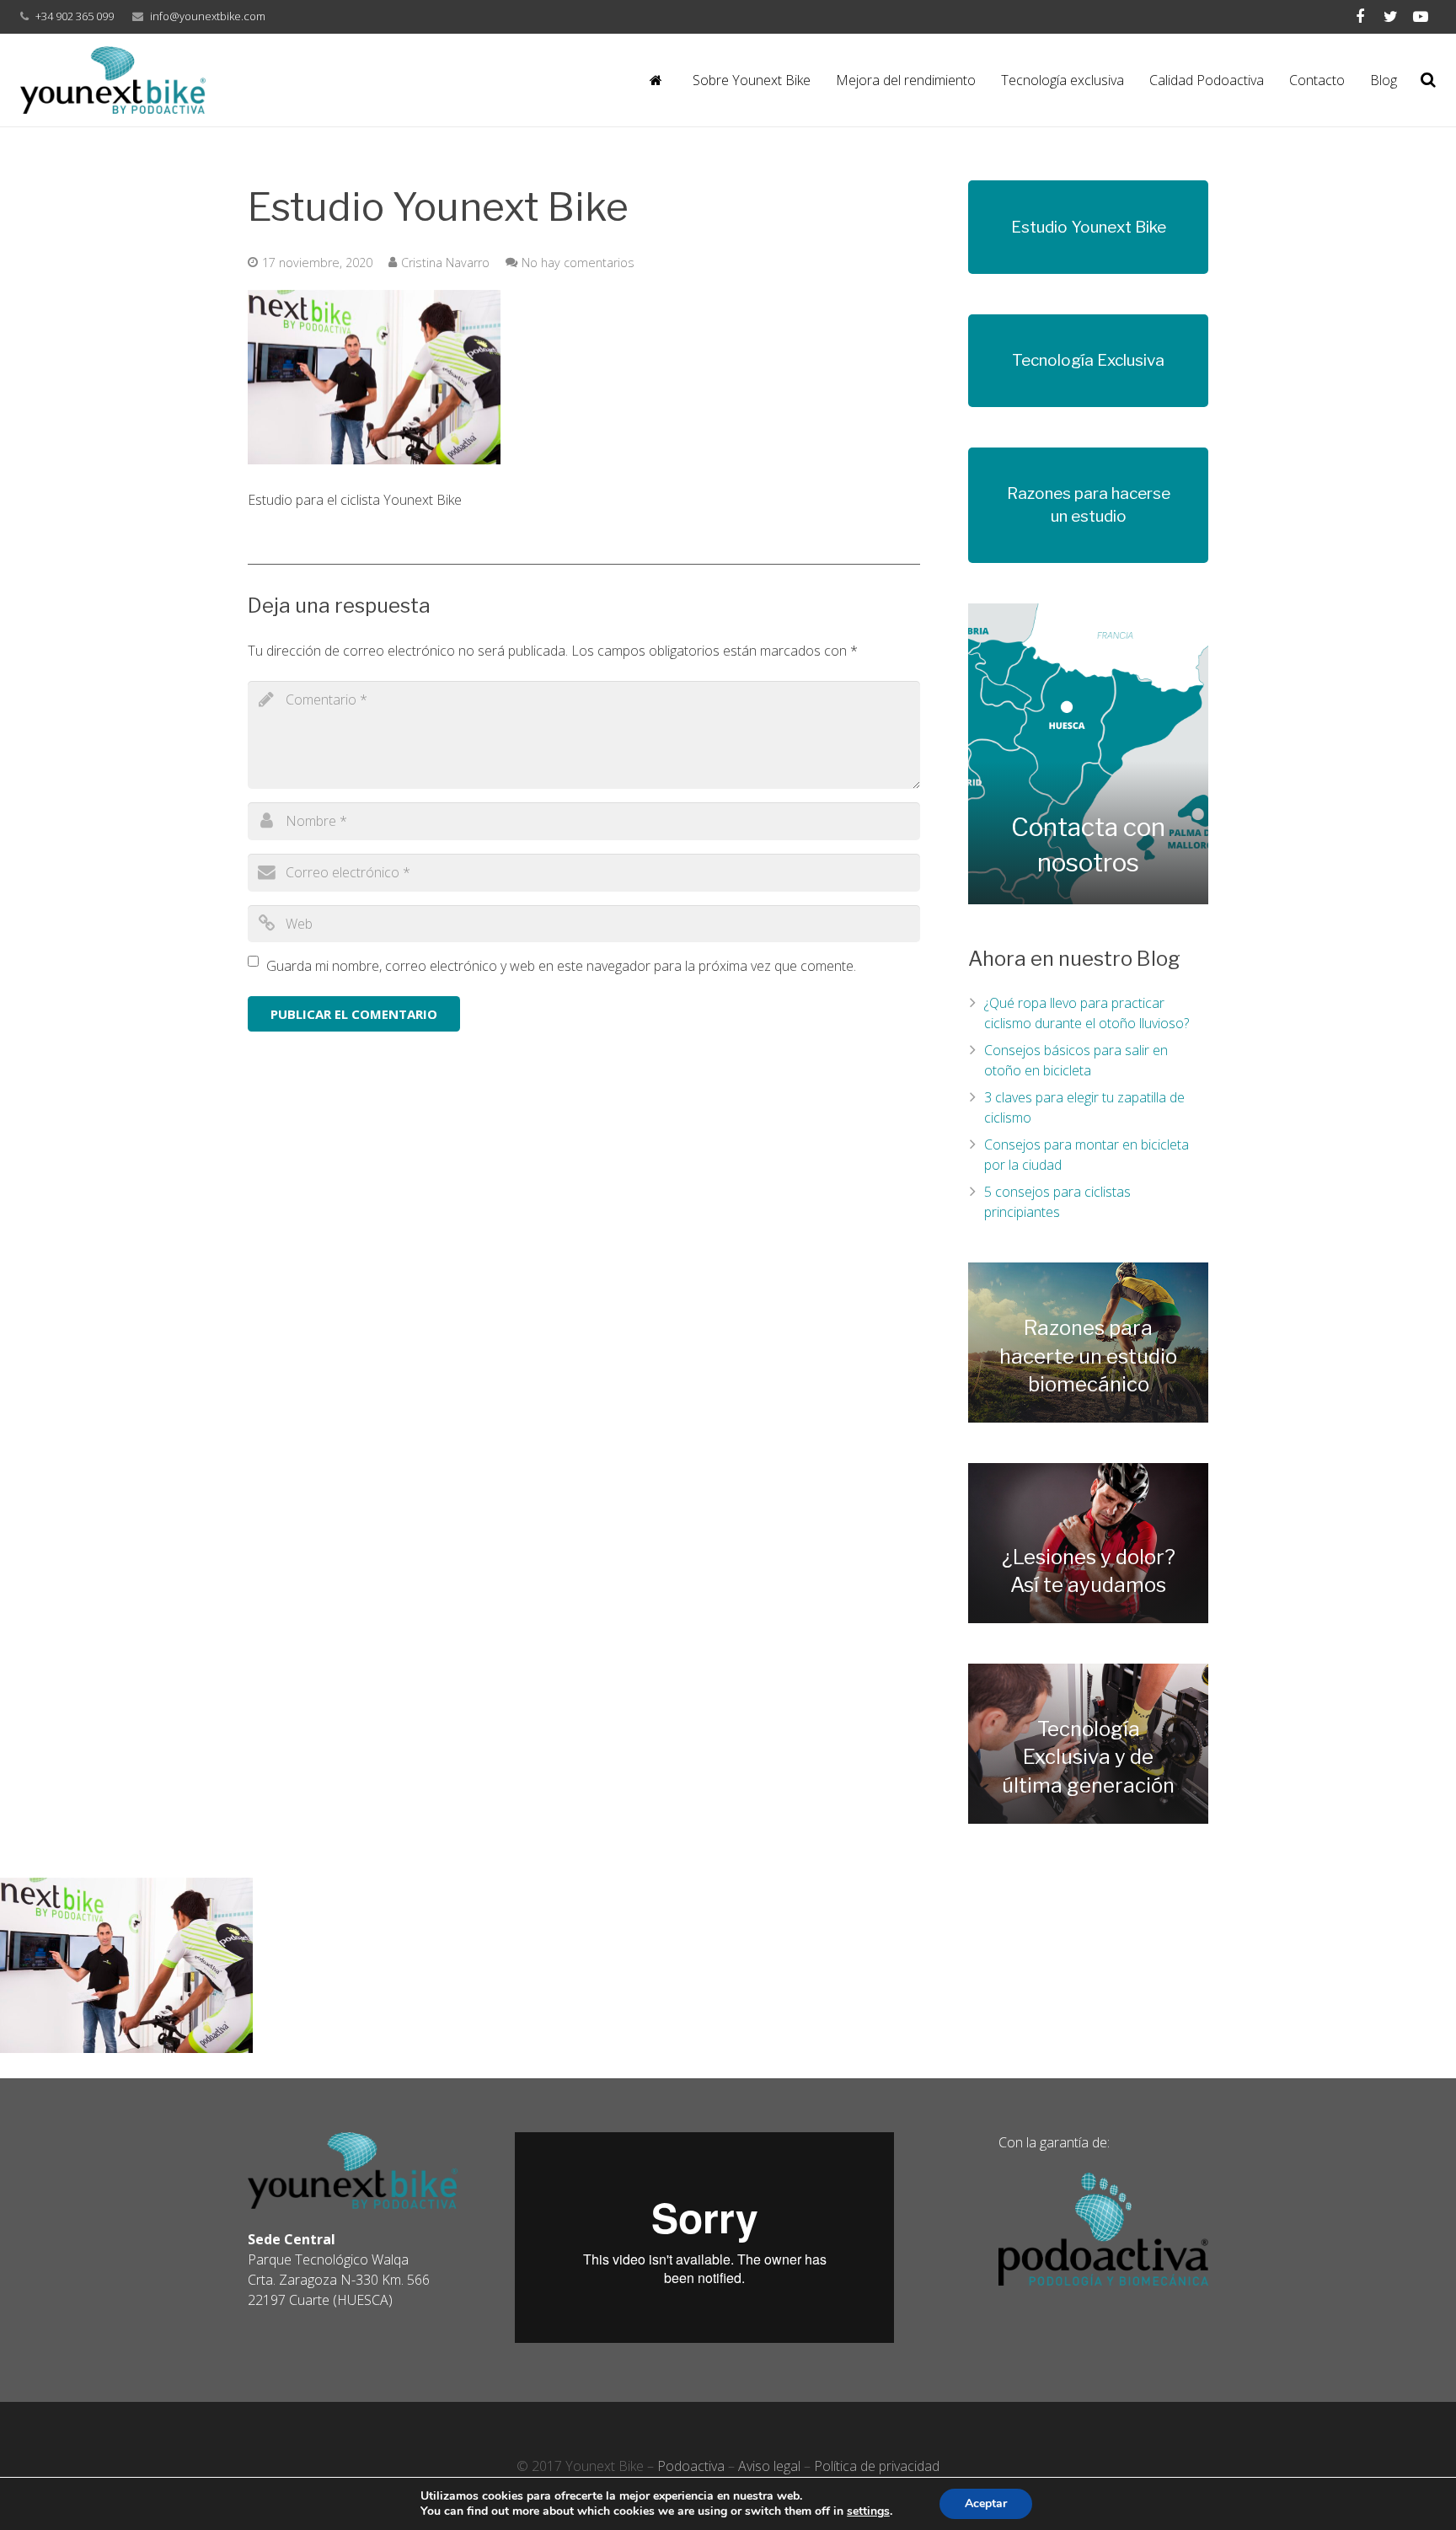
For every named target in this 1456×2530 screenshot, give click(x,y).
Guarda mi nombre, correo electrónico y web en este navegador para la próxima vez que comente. (561, 966)
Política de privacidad (877, 2466)
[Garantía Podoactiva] (1103, 2281)
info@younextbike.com (208, 16)
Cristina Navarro (445, 263)
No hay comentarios (578, 263)
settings (868, 2511)
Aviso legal (769, 2466)
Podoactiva (691, 2466)
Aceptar (986, 2503)
